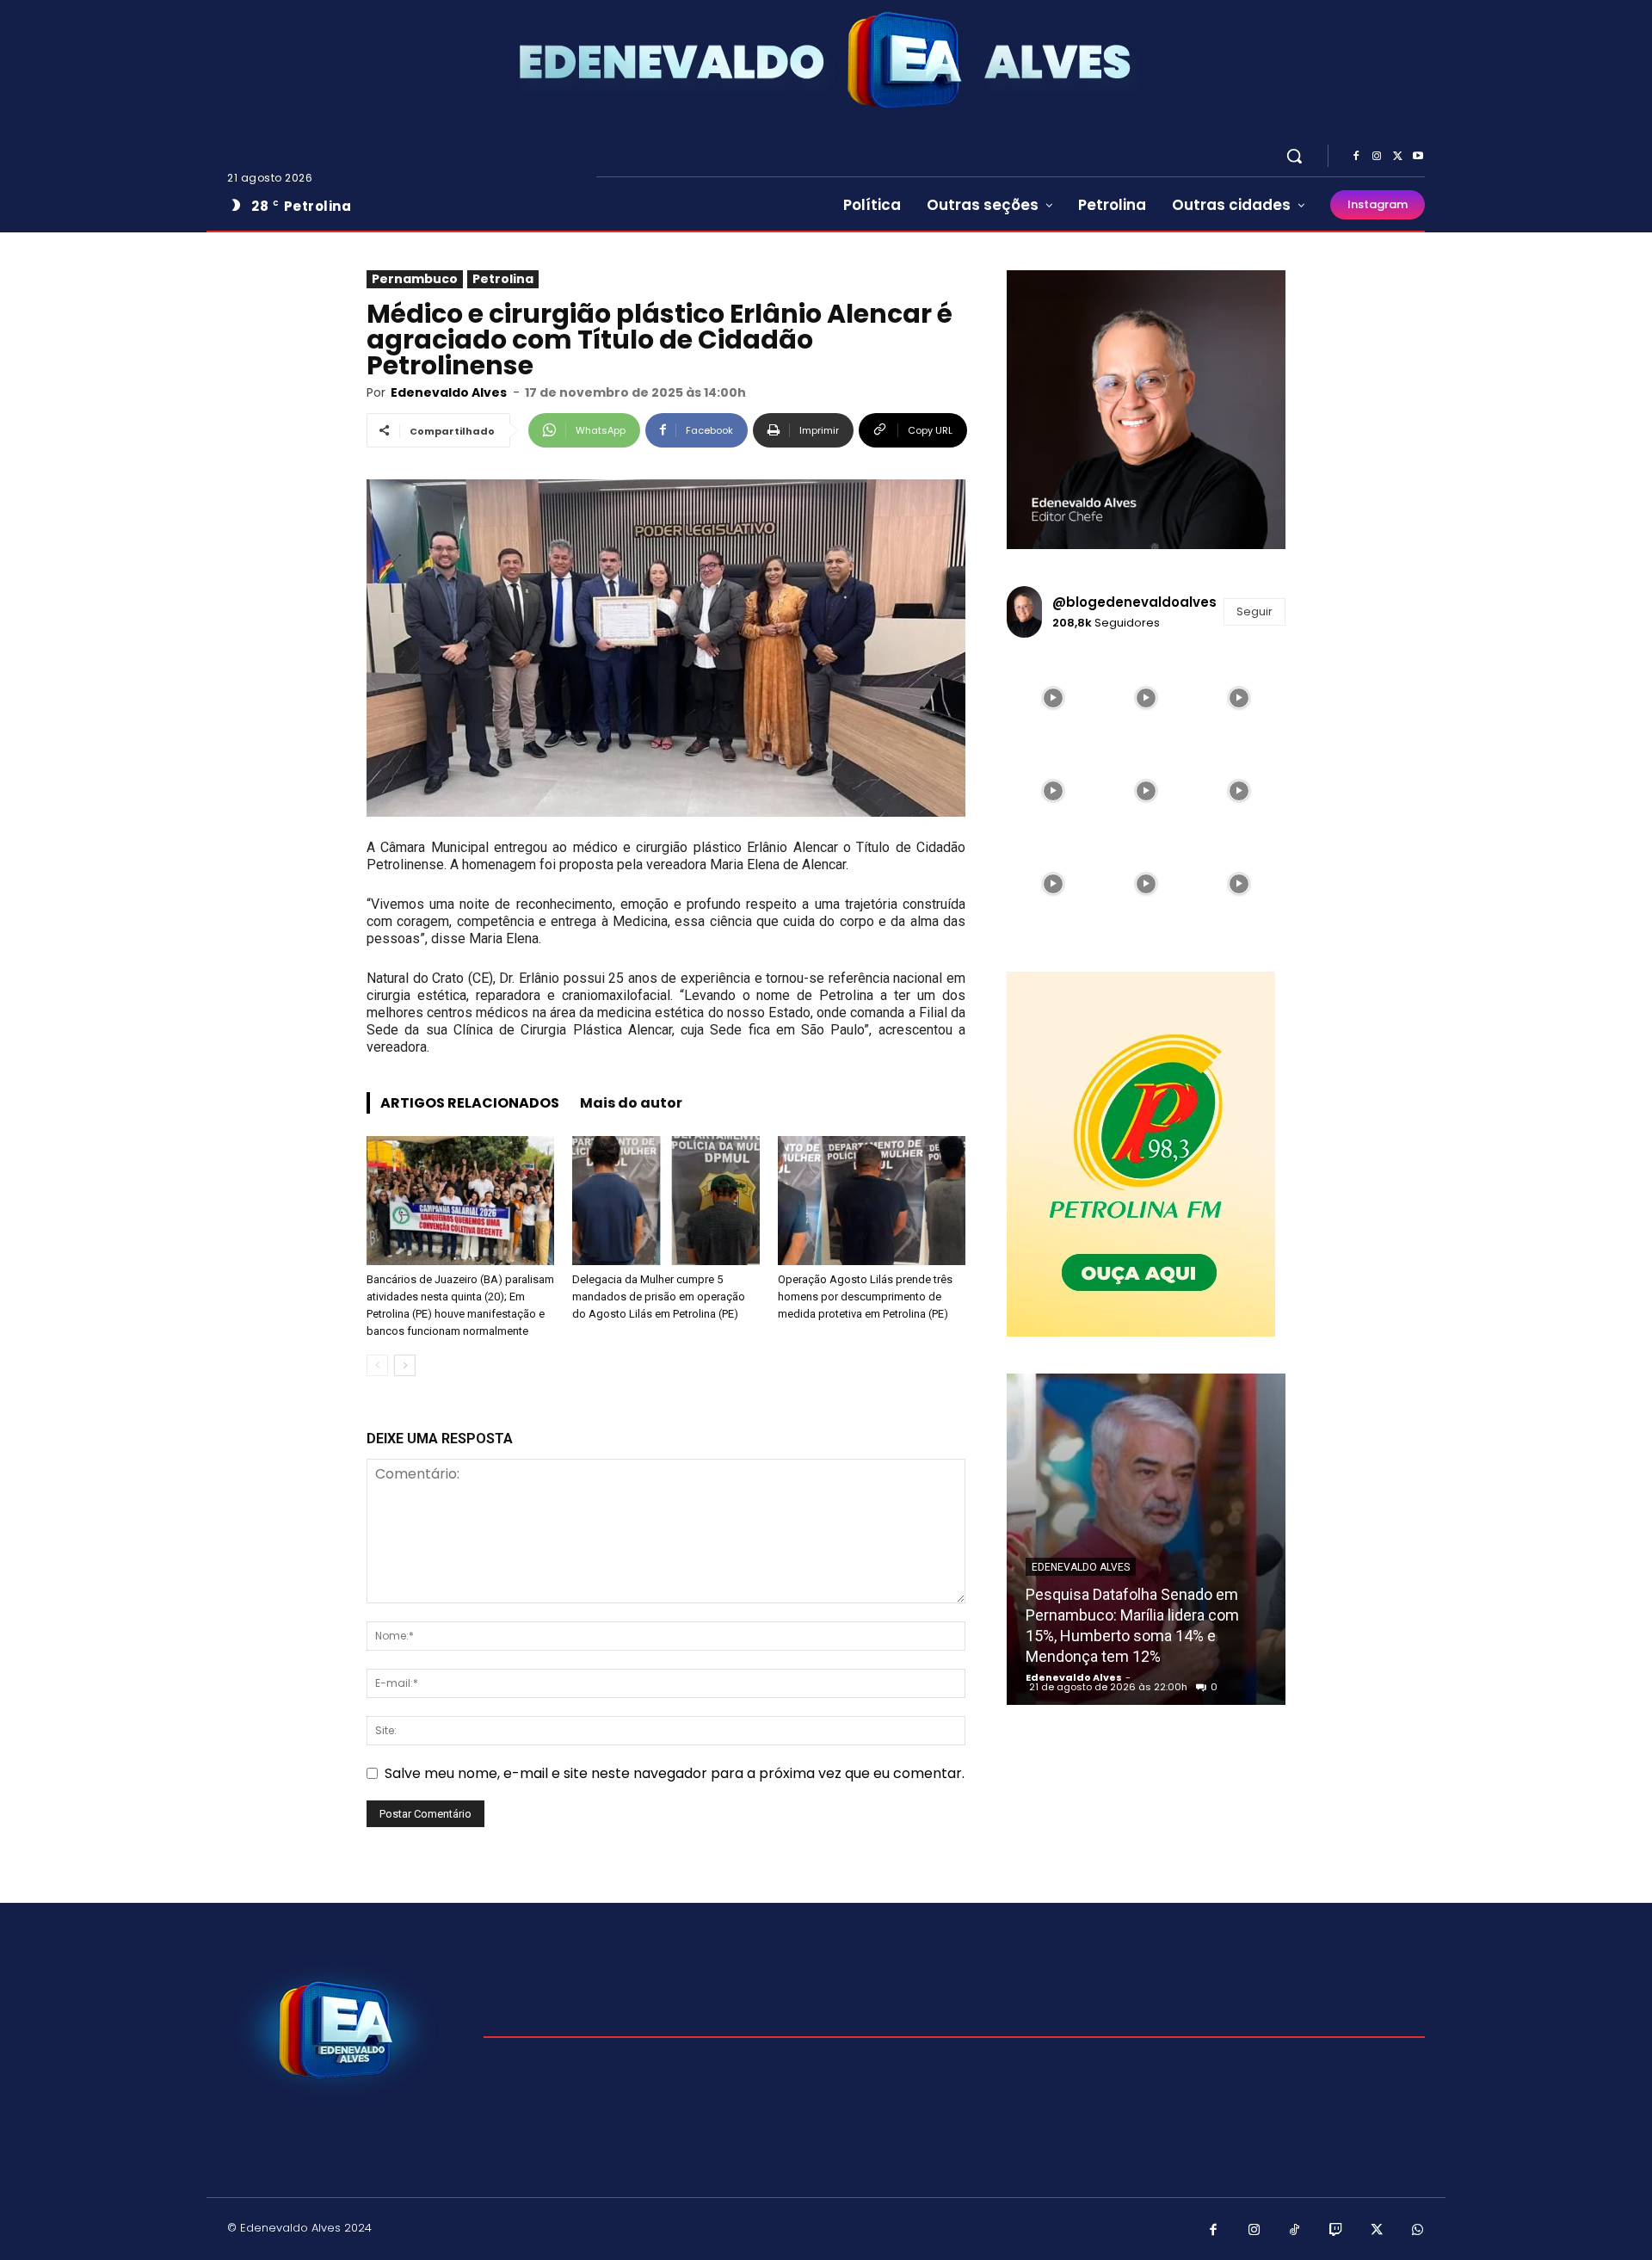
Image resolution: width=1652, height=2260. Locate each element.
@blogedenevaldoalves (1134, 602)
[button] (1294, 156)
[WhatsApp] (1418, 2231)
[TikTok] (1295, 2231)
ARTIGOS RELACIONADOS (470, 1103)
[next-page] (405, 1365)
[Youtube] (1418, 157)
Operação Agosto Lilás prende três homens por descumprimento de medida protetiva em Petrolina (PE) (865, 1297)
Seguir (1254, 611)
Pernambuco (415, 279)
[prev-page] (377, 1365)
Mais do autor (631, 1103)
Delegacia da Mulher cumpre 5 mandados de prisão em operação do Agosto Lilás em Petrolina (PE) (659, 1297)
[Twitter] (1397, 157)
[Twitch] (1336, 2231)
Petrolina (503, 279)
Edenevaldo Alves (449, 392)
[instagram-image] (1053, 698)
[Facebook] (1356, 157)
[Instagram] (1377, 157)
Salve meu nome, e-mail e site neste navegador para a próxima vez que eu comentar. (675, 1773)
